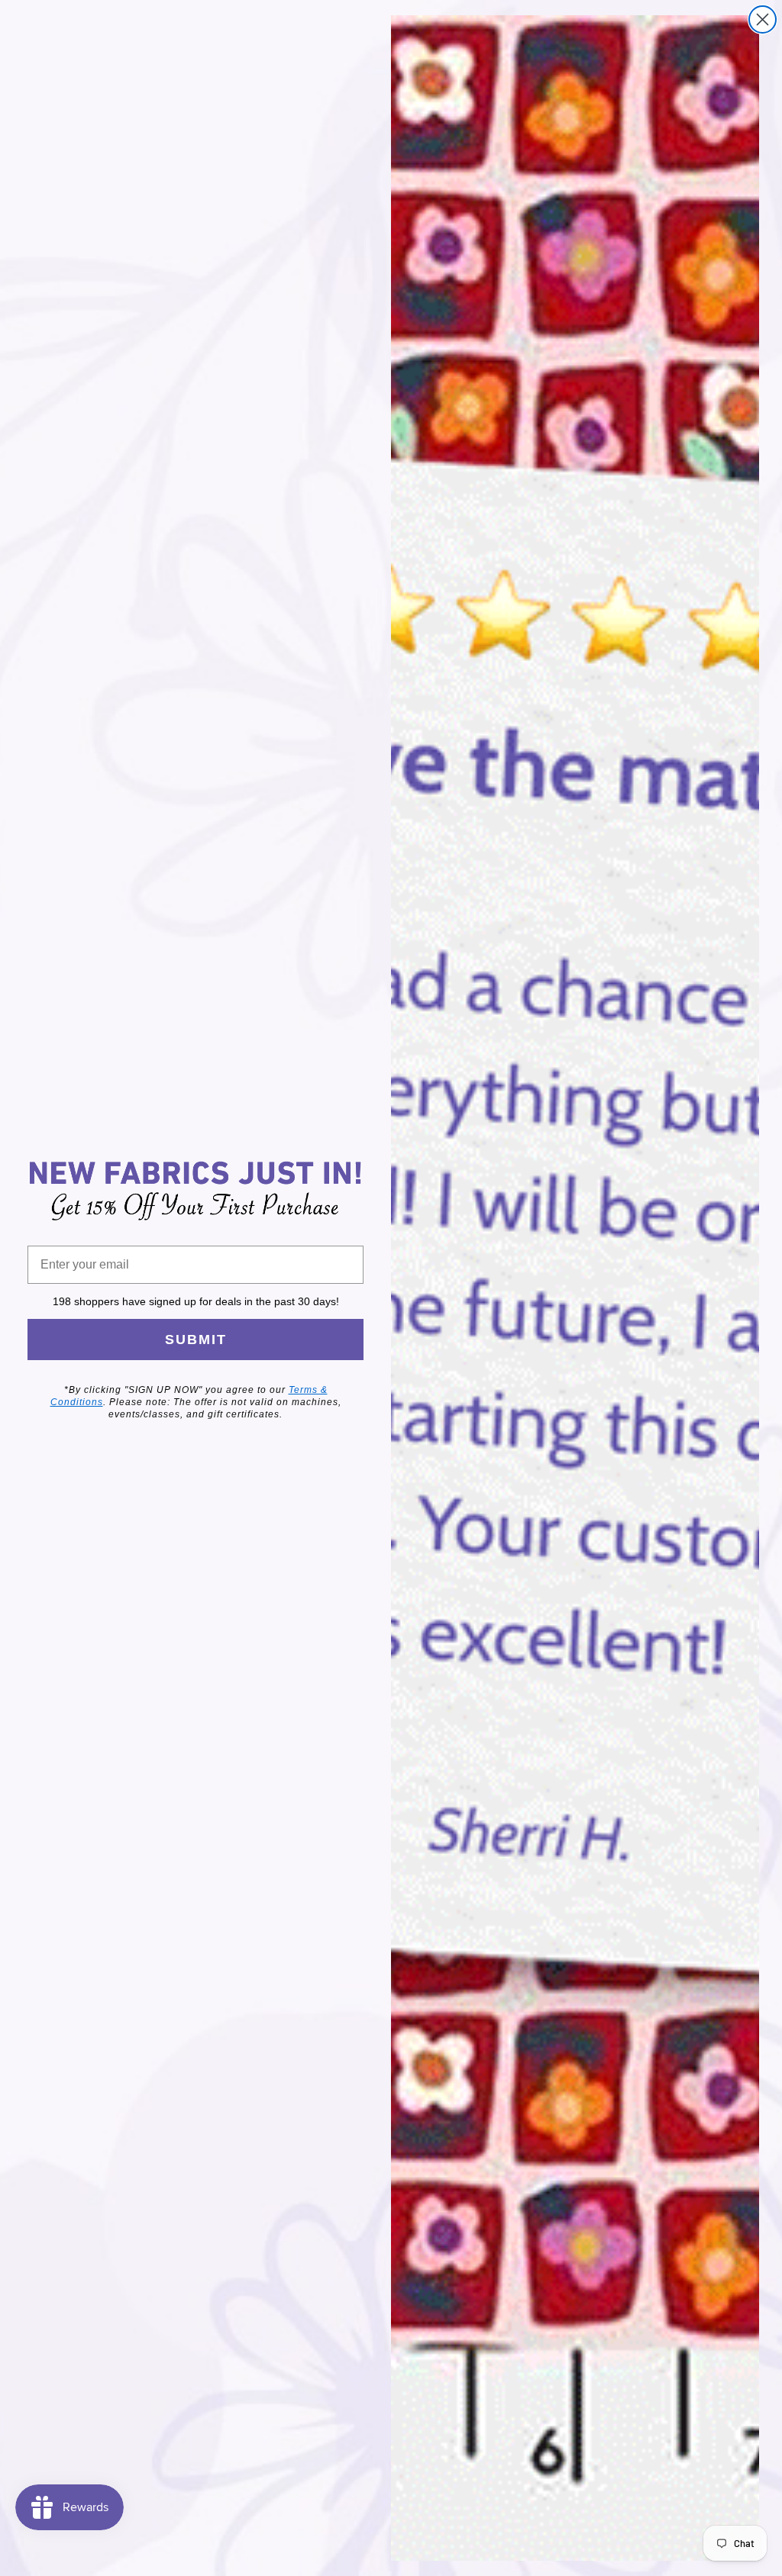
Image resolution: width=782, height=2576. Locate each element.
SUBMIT (196, 1340)
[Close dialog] (763, 19)
